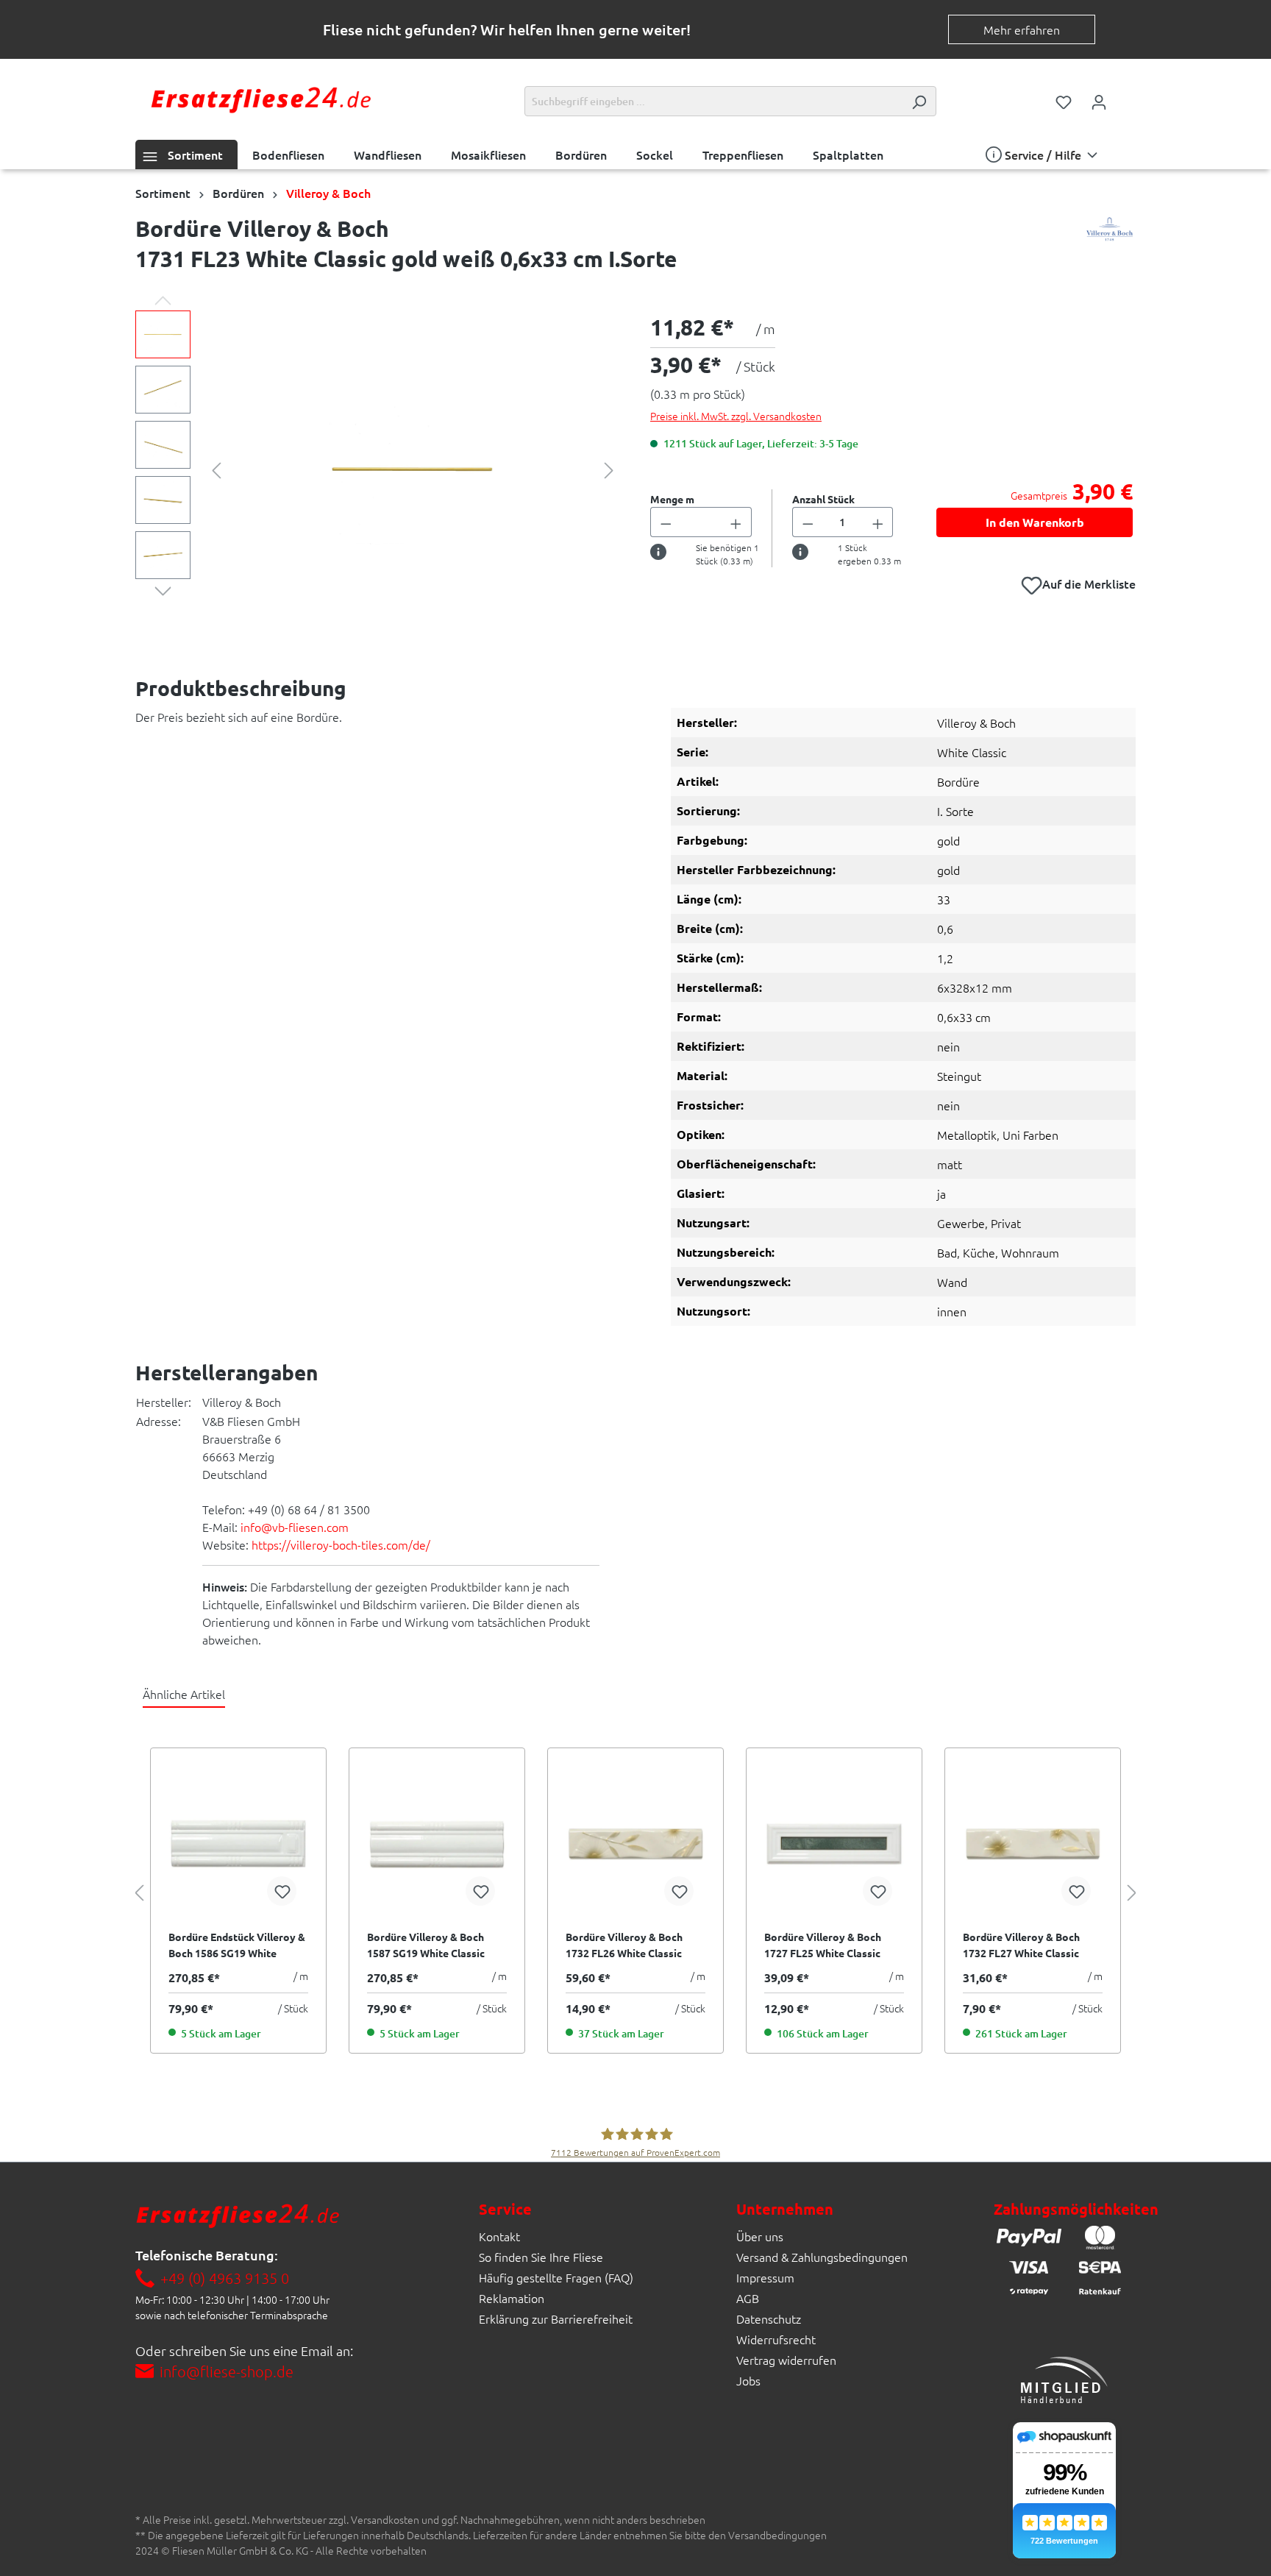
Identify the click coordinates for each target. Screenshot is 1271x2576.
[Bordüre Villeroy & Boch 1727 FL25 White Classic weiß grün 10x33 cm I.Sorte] (834, 1844)
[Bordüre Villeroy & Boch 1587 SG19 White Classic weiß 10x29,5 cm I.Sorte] (437, 1844)
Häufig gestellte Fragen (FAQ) (556, 2277)
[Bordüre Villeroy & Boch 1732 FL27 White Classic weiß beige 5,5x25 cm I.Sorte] (1033, 1844)
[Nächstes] (609, 468)
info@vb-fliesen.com (295, 1527)
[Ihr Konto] (1099, 101)
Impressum (765, 2277)
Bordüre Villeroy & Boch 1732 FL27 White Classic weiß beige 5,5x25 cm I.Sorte (1031, 1945)
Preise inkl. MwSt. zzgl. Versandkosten (736, 416)
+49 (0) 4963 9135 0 (225, 2278)
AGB (748, 2298)
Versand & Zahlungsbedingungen (822, 2257)
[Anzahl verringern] (666, 522)
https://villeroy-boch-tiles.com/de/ (341, 1544)
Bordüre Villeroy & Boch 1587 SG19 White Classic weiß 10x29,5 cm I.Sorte (426, 1945)
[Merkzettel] (1064, 101)
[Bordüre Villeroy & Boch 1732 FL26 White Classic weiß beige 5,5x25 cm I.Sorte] (635, 1844)
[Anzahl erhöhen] (736, 522)
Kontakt (499, 2236)
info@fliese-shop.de (227, 2371)
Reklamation (512, 2298)
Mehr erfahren (1022, 29)
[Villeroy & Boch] (1110, 247)
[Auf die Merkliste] (282, 1891)
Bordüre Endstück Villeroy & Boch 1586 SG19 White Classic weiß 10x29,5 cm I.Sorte (237, 1945)
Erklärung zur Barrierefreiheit (556, 2318)
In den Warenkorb (1035, 522)
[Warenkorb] (1126, 97)
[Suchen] (919, 101)
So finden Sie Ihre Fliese (541, 2257)
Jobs (748, 2380)
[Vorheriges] (216, 468)
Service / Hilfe (1043, 155)
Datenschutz (769, 2318)
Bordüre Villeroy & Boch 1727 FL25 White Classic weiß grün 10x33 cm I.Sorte (829, 1945)
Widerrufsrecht (776, 2339)
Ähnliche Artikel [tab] (184, 1694)
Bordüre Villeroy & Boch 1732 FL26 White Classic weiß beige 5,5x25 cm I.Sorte (634, 1945)
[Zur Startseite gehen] (260, 98)
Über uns (760, 2236)
